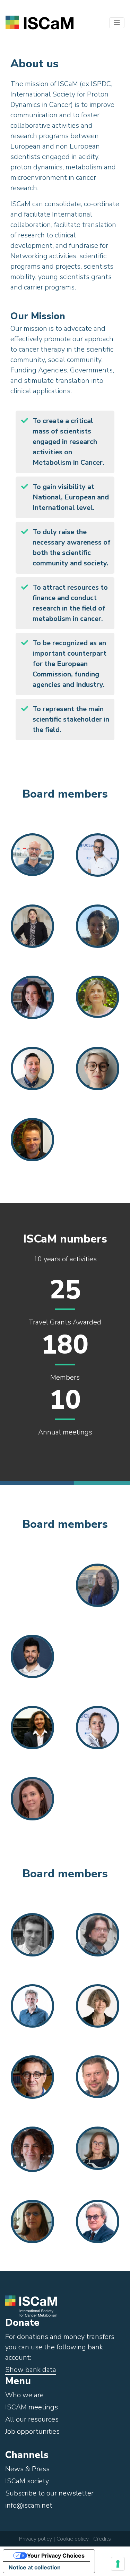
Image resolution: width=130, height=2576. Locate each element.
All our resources (32, 2419)
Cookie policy (72, 2539)
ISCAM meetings (32, 2407)
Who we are (24, 2395)
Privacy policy (36, 2539)
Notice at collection (35, 2567)
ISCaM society (27, 2481)
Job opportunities (32, 2431)
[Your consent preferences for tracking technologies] (118, 2564)
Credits (102, 2539)
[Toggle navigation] (117, 23)
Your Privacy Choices (56, 2556)
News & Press (27, 2469)
